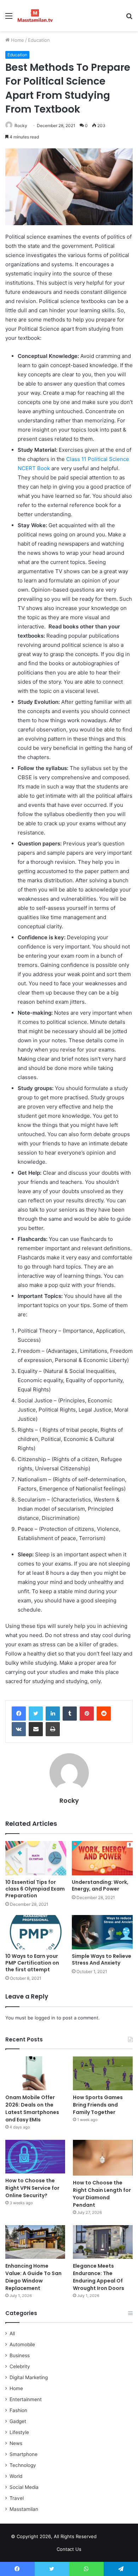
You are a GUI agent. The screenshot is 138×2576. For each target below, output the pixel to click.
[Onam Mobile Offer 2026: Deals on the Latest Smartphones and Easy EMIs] (35, 2073)
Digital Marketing (29, 2377)
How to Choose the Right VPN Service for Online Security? (32, 2188)
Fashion (18, 2410)
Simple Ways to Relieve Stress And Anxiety (102, 1959)
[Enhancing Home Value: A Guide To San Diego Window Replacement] (35, 2242)
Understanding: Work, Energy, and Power (100, 1885)
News (16, 2443)
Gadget (18, 2421)
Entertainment (26, 2399)
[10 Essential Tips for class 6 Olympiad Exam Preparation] (36, 1858)
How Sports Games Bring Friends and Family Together (98, 2105)
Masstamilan (24, 2509)
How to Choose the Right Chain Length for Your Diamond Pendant (102, 2194)
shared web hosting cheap (120, 2538)
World (16, 2476)
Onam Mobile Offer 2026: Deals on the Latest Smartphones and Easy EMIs (32, 2108)
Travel (17, 2498)
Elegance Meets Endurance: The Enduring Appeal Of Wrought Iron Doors (99, 2277)
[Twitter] (36, 1714)
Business (20, 2355)
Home (17, 40)
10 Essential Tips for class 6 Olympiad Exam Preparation (35, 1889)
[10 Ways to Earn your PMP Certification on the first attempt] (36, 1932)
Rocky (21, 126)
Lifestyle (19, 2432)
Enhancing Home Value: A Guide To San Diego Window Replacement (33, 2277)
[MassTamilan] (35, 16)
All (12, 2333)
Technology (23, 2465)
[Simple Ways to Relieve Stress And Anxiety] (102, 1932)
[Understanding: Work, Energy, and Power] (102, 1858)
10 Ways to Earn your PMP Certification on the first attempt (32, 1963)
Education (39, 40)
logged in (45, 2018)
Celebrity (20, 2366)
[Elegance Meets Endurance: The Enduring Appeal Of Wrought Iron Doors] (103, 2242)
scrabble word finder (107, 2538)
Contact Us (69, 2549)
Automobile (22, 2344)
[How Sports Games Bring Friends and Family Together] (103, 2073)
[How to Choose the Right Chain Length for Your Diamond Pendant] (103, 2158)
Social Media (24, 2487)
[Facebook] (19, 1714)
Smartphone (24, 2454)
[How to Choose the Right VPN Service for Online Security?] (35, 2157)
